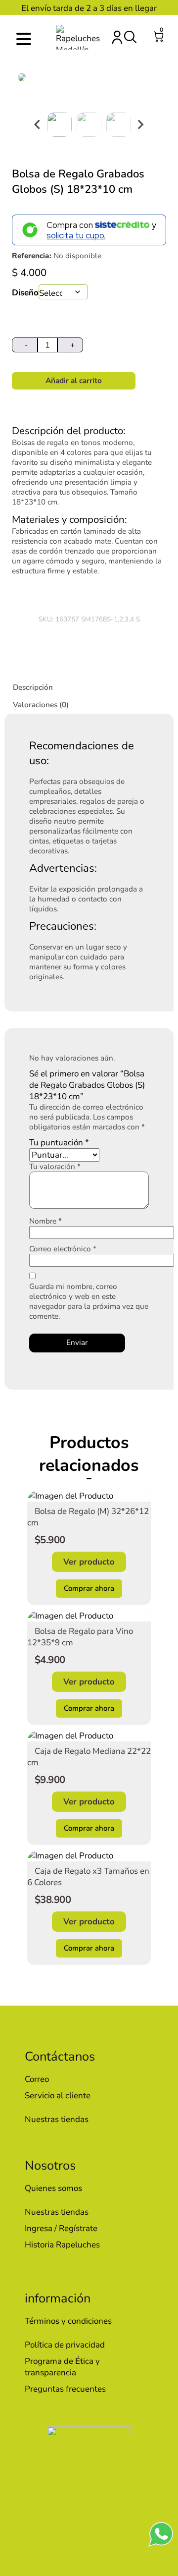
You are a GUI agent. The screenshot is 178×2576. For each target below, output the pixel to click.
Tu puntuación (59, 1143)
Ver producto (89, 1562)
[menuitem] (59, 124)
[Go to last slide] (38, 124)
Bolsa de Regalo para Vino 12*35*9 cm (80, 1637)
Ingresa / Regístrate (61, 2228)
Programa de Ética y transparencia (62, 2367)
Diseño (25, 293)
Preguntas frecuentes (65, 2389)
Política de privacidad (65, 2345)
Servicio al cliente (58, 2096)
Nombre (45, 1221)
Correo (37, 2079)
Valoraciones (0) (41, 705)
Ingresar (117, 37)
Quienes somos (53, 2188)
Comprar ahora (89, 1588)
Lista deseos (144, 37)
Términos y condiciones (68, 2321)
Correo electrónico (63, 1249)
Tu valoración (55, 1167)
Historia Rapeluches (62, 2245)
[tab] (91, 687)
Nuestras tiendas (57, 2119)
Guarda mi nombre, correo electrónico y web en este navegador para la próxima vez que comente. (89, 1301)
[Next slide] (140, 124)
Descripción (33, 687)
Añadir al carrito (74, 381)
